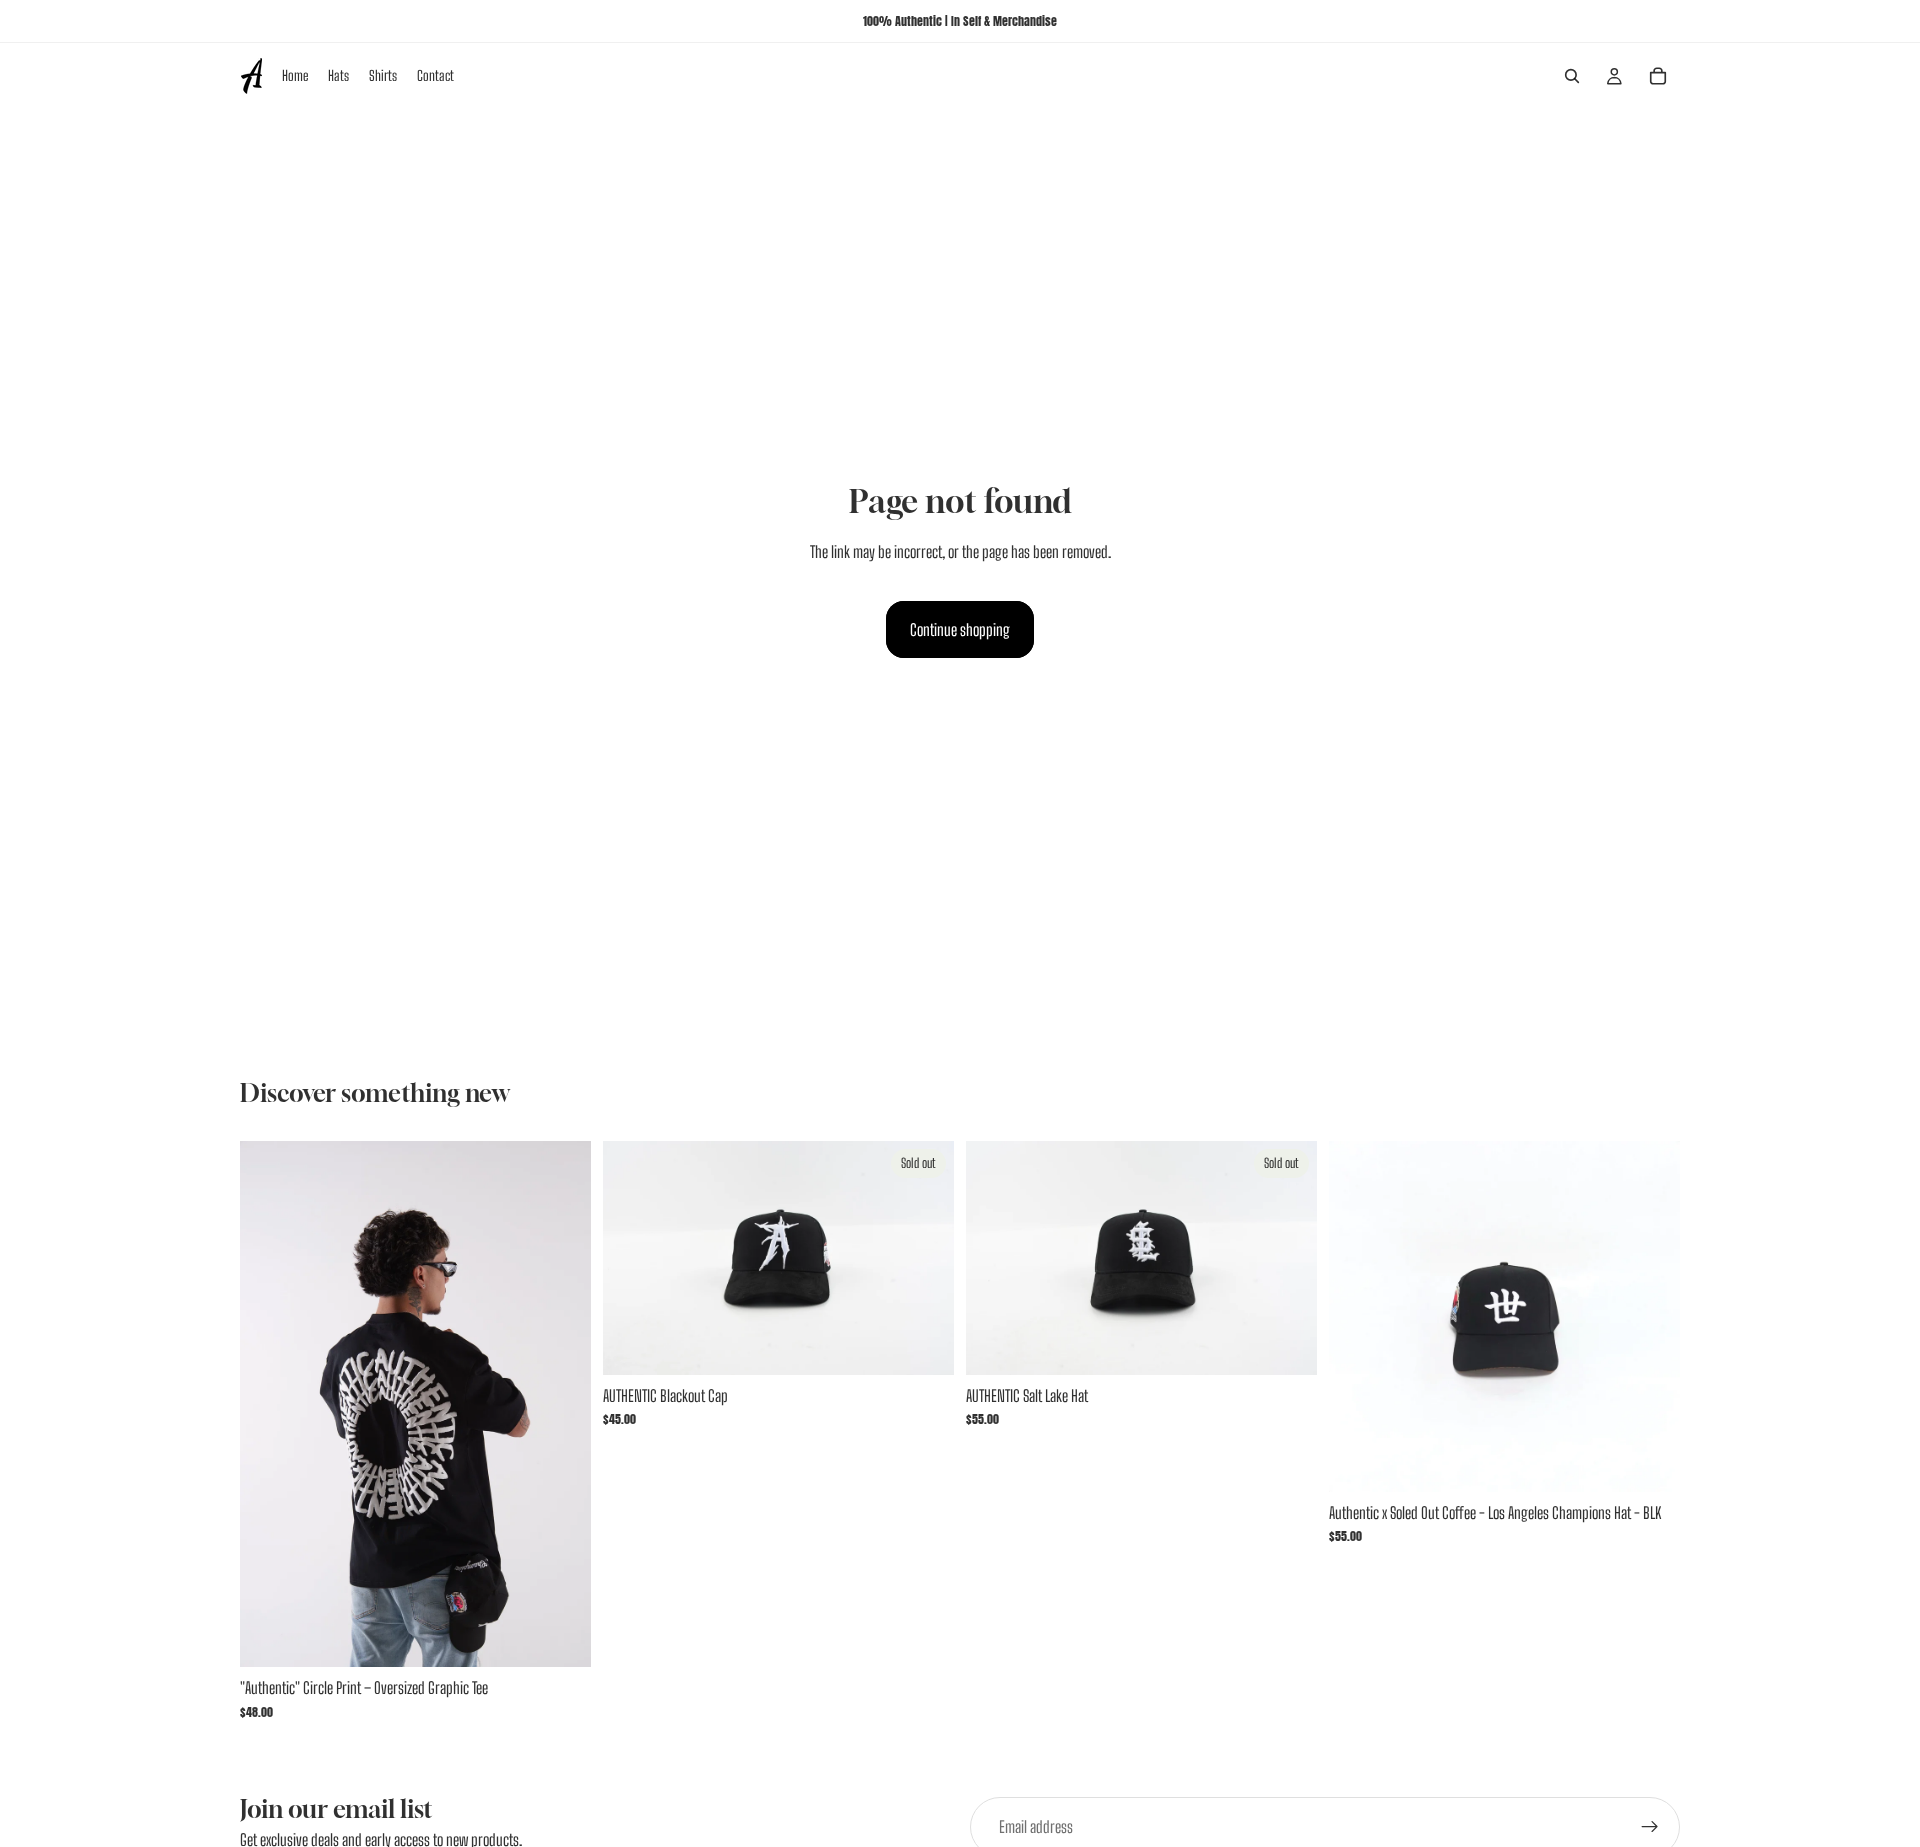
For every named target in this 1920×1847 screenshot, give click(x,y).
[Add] (1649, 1461)
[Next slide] (924, 1258)
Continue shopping (960, 629)
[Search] (1572, 76)
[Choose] (560, 1637)
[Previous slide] (633, 1258)
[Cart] (1658, 76)
